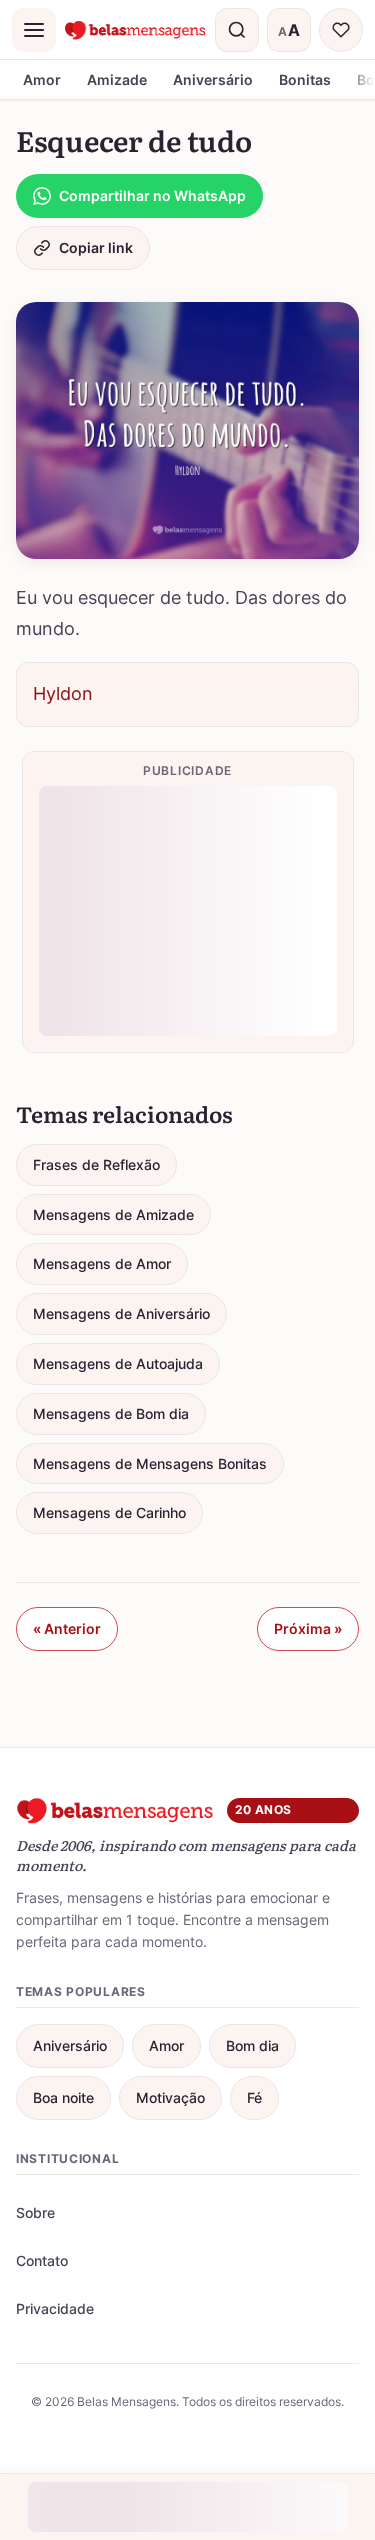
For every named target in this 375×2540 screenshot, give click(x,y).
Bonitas (305, 79)
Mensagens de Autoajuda (118, 1363)
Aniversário (213, 79)
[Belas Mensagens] (135, 30)
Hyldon (63, 693)
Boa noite (63, 2097)
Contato (42, 2260)
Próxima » (308, 1628)
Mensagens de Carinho (109, 1512)
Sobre (35, 2212)
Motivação (170, 2097)
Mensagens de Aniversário (121, 1313)
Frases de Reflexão (96, 1164)
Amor (42, 79)
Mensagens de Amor (102, 1263)
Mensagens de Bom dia (111, 1413)
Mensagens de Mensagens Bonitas (150, 1463)
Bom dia (252, 2045)
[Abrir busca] (237, 30)
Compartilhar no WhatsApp (152, 195)
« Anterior (67, 1628)
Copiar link (96, 247)
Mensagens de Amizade (113, 1214)
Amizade (117, 79)
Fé (254, 2097)
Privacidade (55, 2308)
